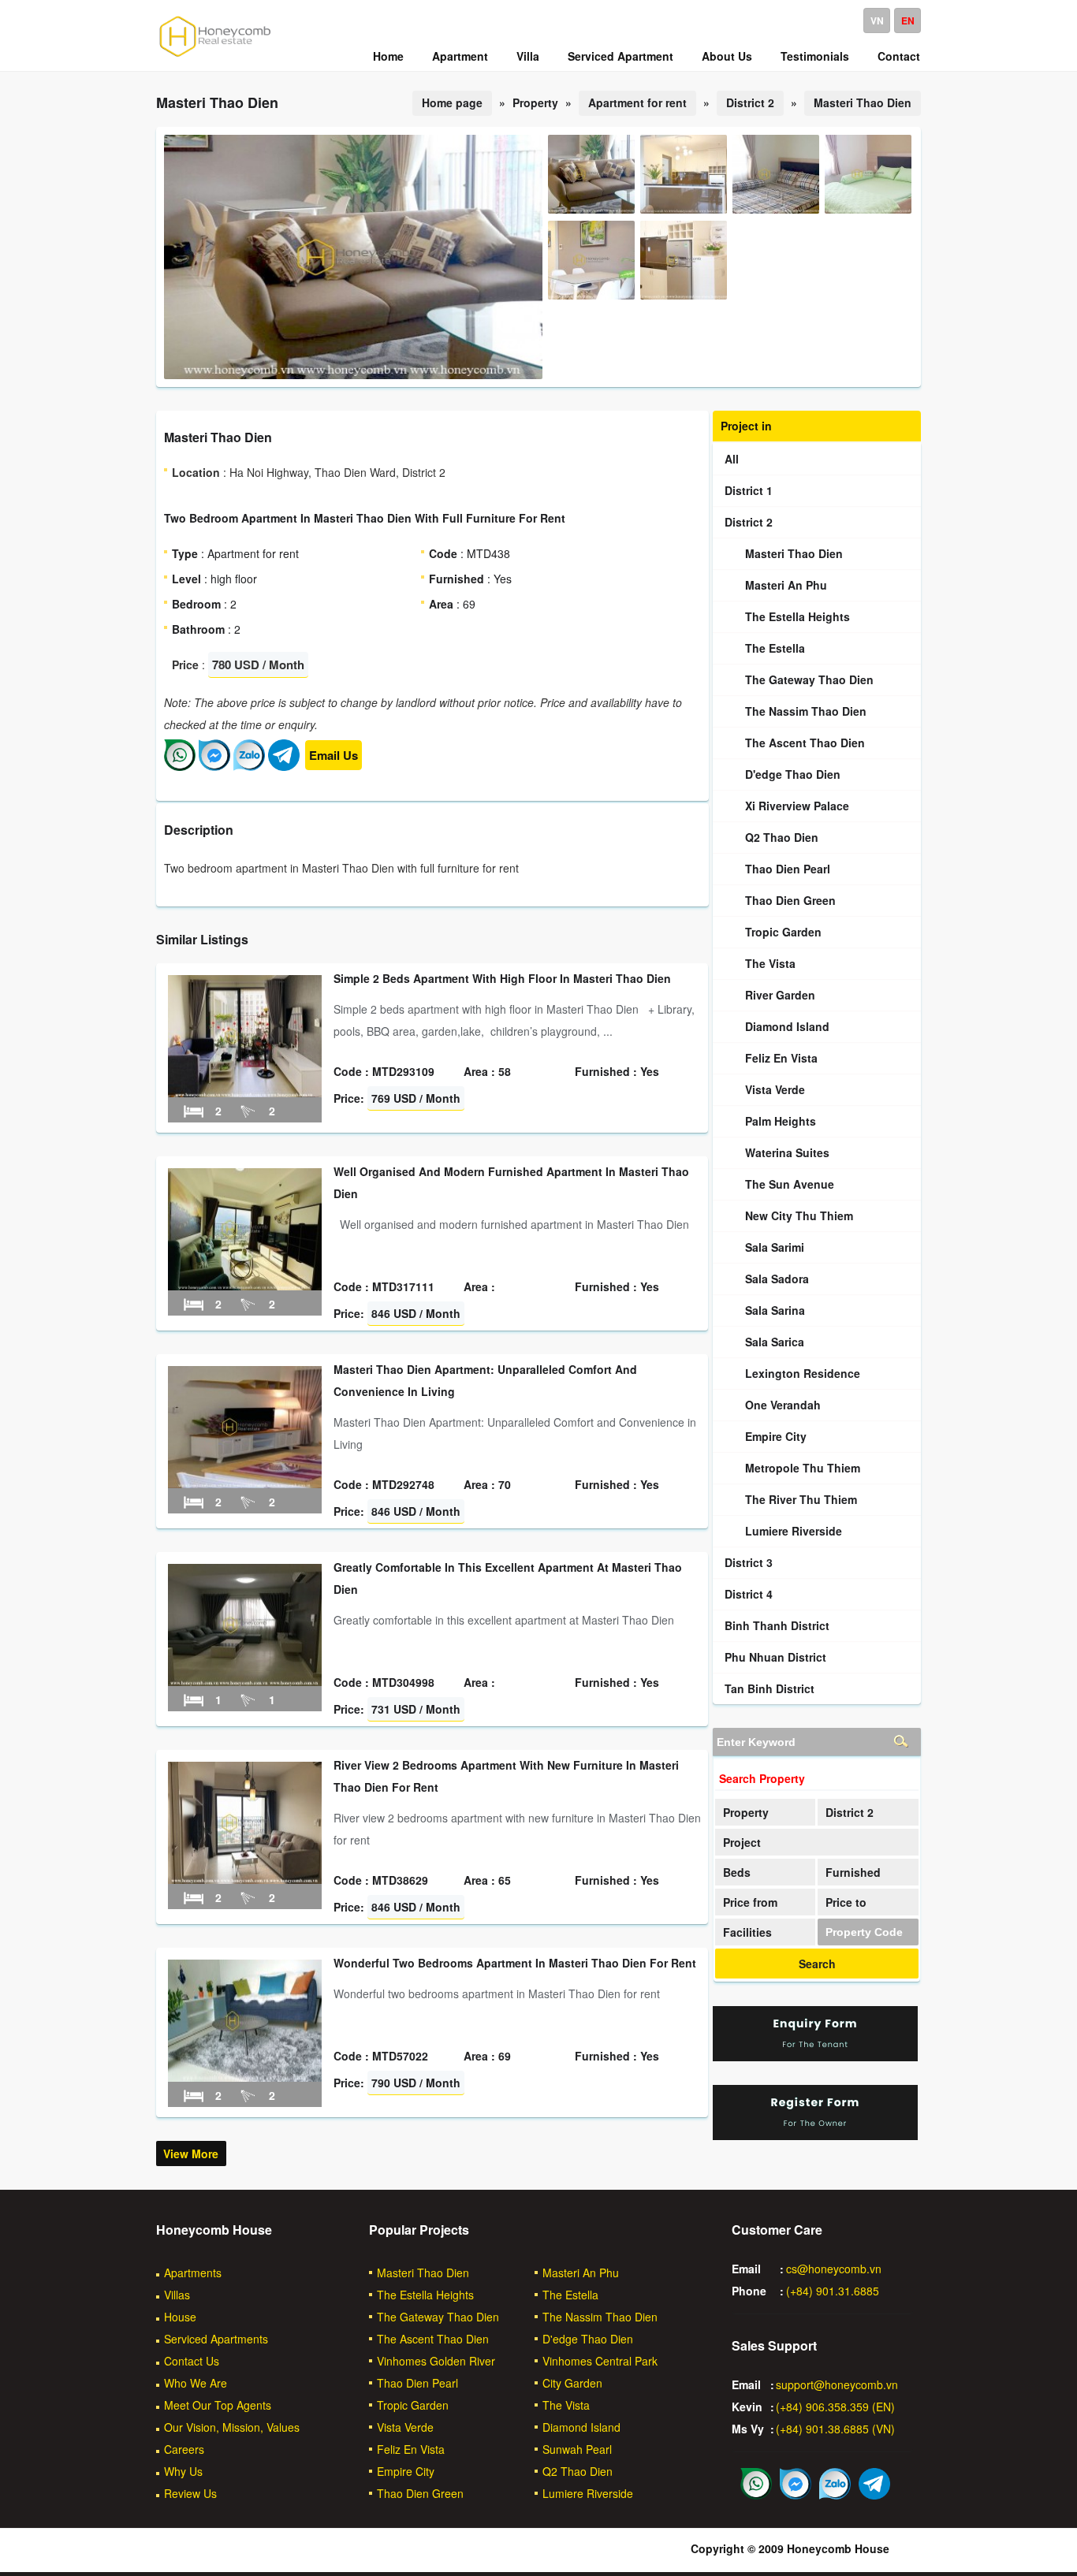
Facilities (747, 1932)
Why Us (183, 2471)
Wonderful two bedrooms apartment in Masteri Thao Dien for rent (515, 1963)
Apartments (193, 2273)
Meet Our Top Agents (218, 2405)
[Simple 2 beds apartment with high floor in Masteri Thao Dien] (245, 1093)
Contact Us (192, 2361)
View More (191, 2153)
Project (742, 1842)
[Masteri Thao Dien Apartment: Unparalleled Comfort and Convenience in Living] (245, 1483)
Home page (452, 102)
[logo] (215, 56)
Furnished (853, 1872)
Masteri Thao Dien (863, 102)
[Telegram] (284, 766)
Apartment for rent (637, 102)
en (908, 20)
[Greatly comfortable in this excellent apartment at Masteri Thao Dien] (245, 1681)
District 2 (750, 102)
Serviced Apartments (216, 2339)
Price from (750, 1902)
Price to (846, 1902)
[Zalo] (249, 766)
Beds (737, 1872)
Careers (184, 2449)
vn (877, 20)
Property (746, 1812)
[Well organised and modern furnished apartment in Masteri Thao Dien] (245, 1286)
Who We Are (196, 2383)
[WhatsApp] (180, 766)
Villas (177, 2295)
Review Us (190, 2493)
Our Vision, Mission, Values (232, 2427)
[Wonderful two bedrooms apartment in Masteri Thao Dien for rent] (245, 2077)
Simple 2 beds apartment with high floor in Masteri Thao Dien (502, 978)
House (180, 2317)
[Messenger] (214, 766)
